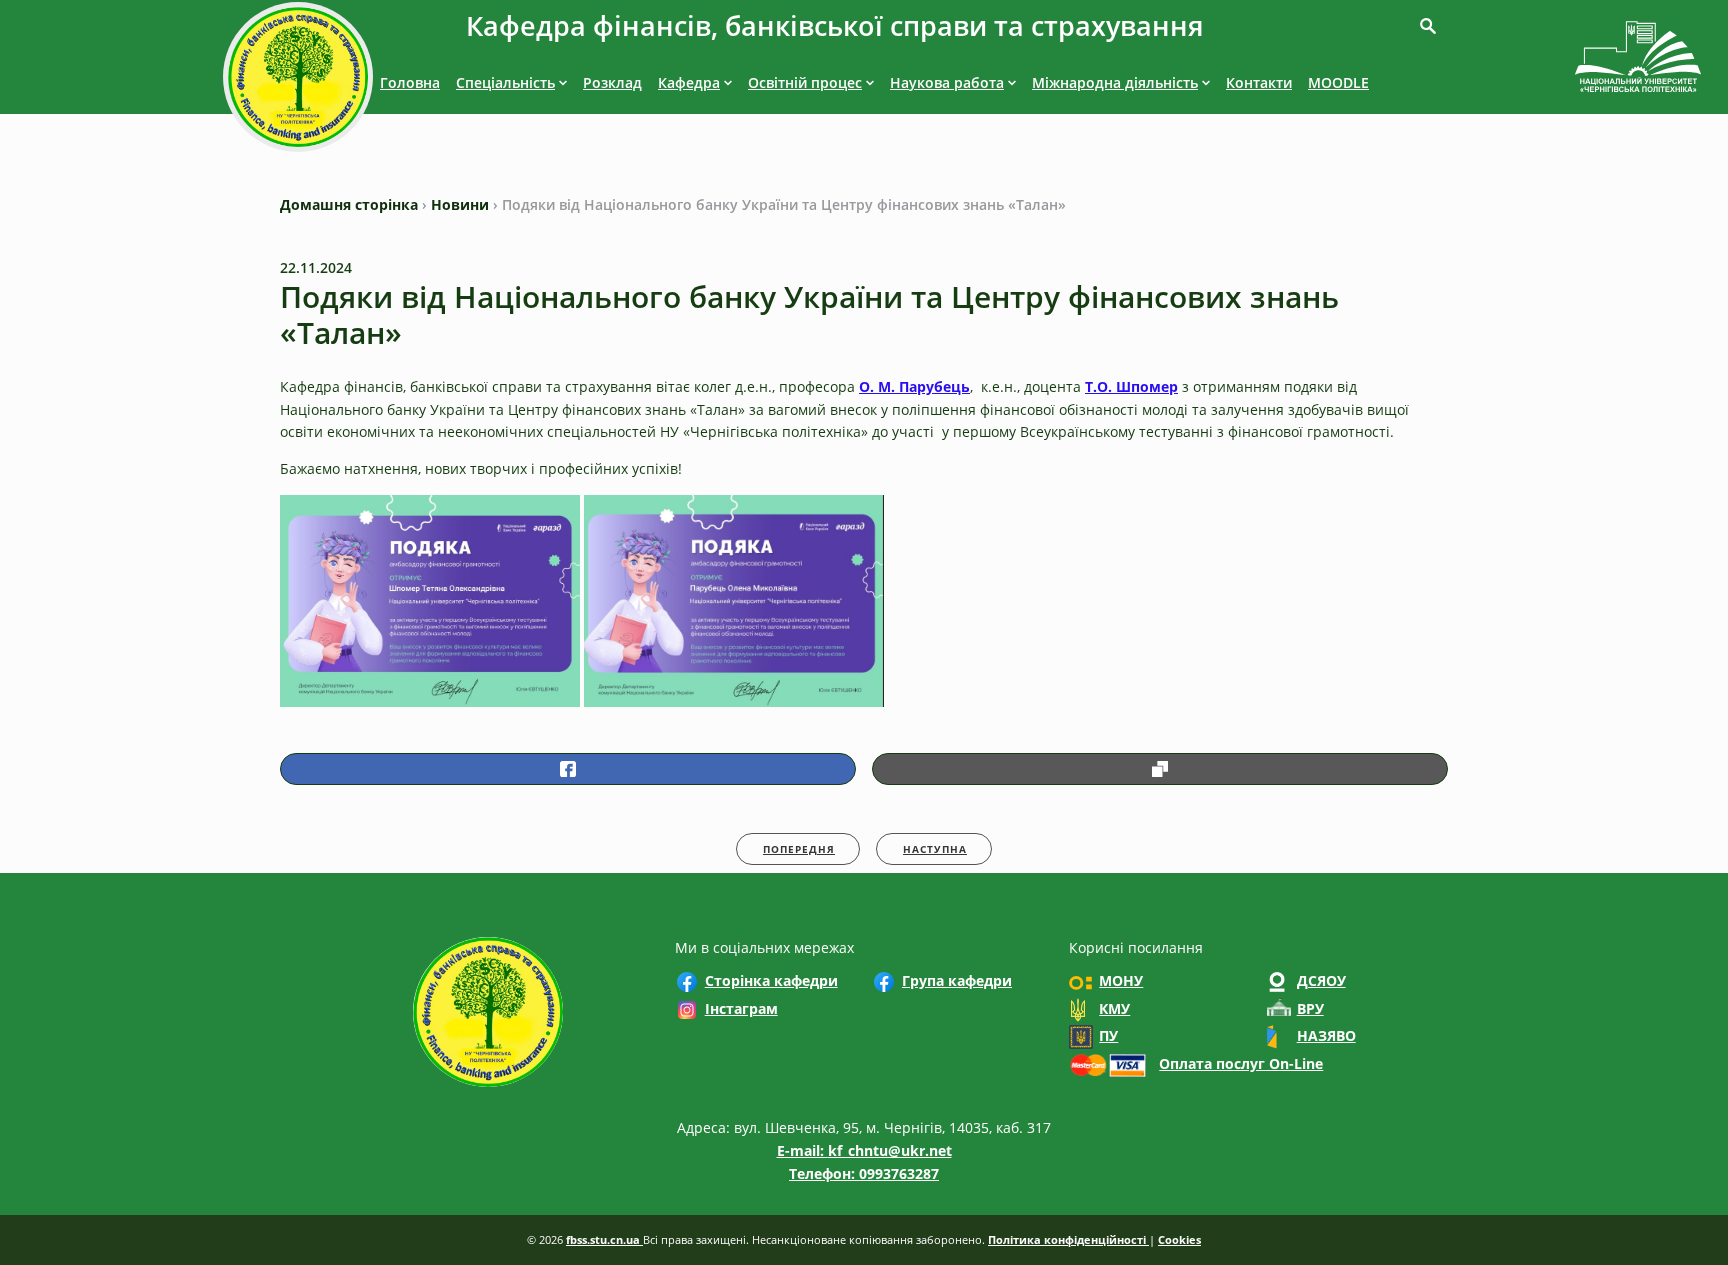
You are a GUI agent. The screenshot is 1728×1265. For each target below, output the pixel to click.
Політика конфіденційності (1068, 1239)
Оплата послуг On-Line (1241, 1063)
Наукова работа (947, 82)
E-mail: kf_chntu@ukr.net (864, 1150)
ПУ (1108, 1035)
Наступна (935, 849)
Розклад (612, 82)
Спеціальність (505, 82)
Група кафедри (957, 980)
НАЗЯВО (1326, 1035)
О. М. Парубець (914, 386)
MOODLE (1338, 82)
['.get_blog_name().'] (1638, 60)
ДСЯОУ (1321, 980)
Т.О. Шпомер (1131, 386)
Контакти (1259, 82)
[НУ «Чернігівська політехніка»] (298, 80)
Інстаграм (741, 1008)
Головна (410, 82)
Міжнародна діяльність (1115, 82)
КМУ (1114, 1008)
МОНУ (1121, 980)
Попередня (799, 849)
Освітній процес (805, 82)
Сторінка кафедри (771, 980)
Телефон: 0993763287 (864, 1173)
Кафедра (689, 82)
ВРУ (1310, 1008)
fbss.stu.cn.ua (604, 1239)
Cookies (1179, 1239)
